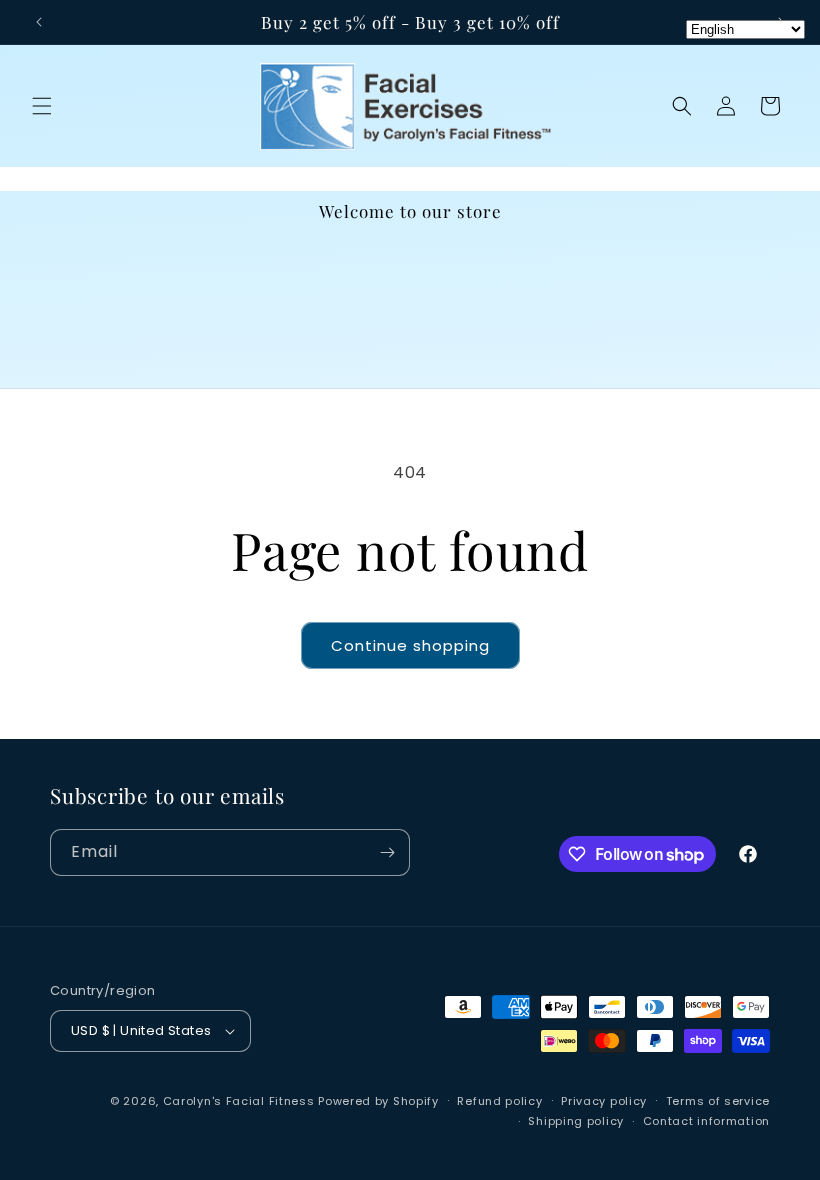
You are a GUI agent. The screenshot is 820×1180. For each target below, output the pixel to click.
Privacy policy (604, 1101)
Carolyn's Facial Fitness (239, 1101)
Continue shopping (410, 645)
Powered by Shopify (378, 1101)
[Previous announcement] (39, 22)
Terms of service (718, 1101)
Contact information (706, 1121)
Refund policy (499, 1101)
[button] (42, 106)
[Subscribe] (387, 852)
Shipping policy (576, 1121)
